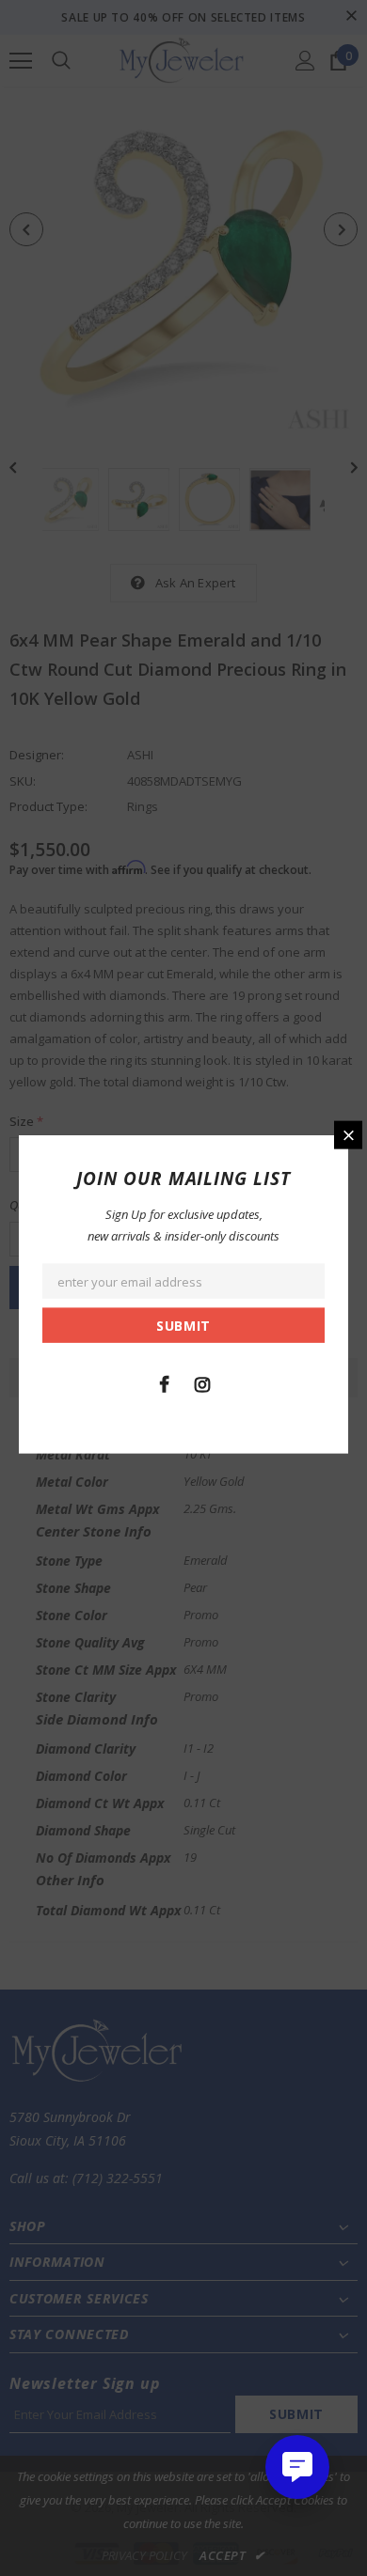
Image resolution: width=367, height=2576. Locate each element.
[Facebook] (164, 1382)
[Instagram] (202, 1382)
